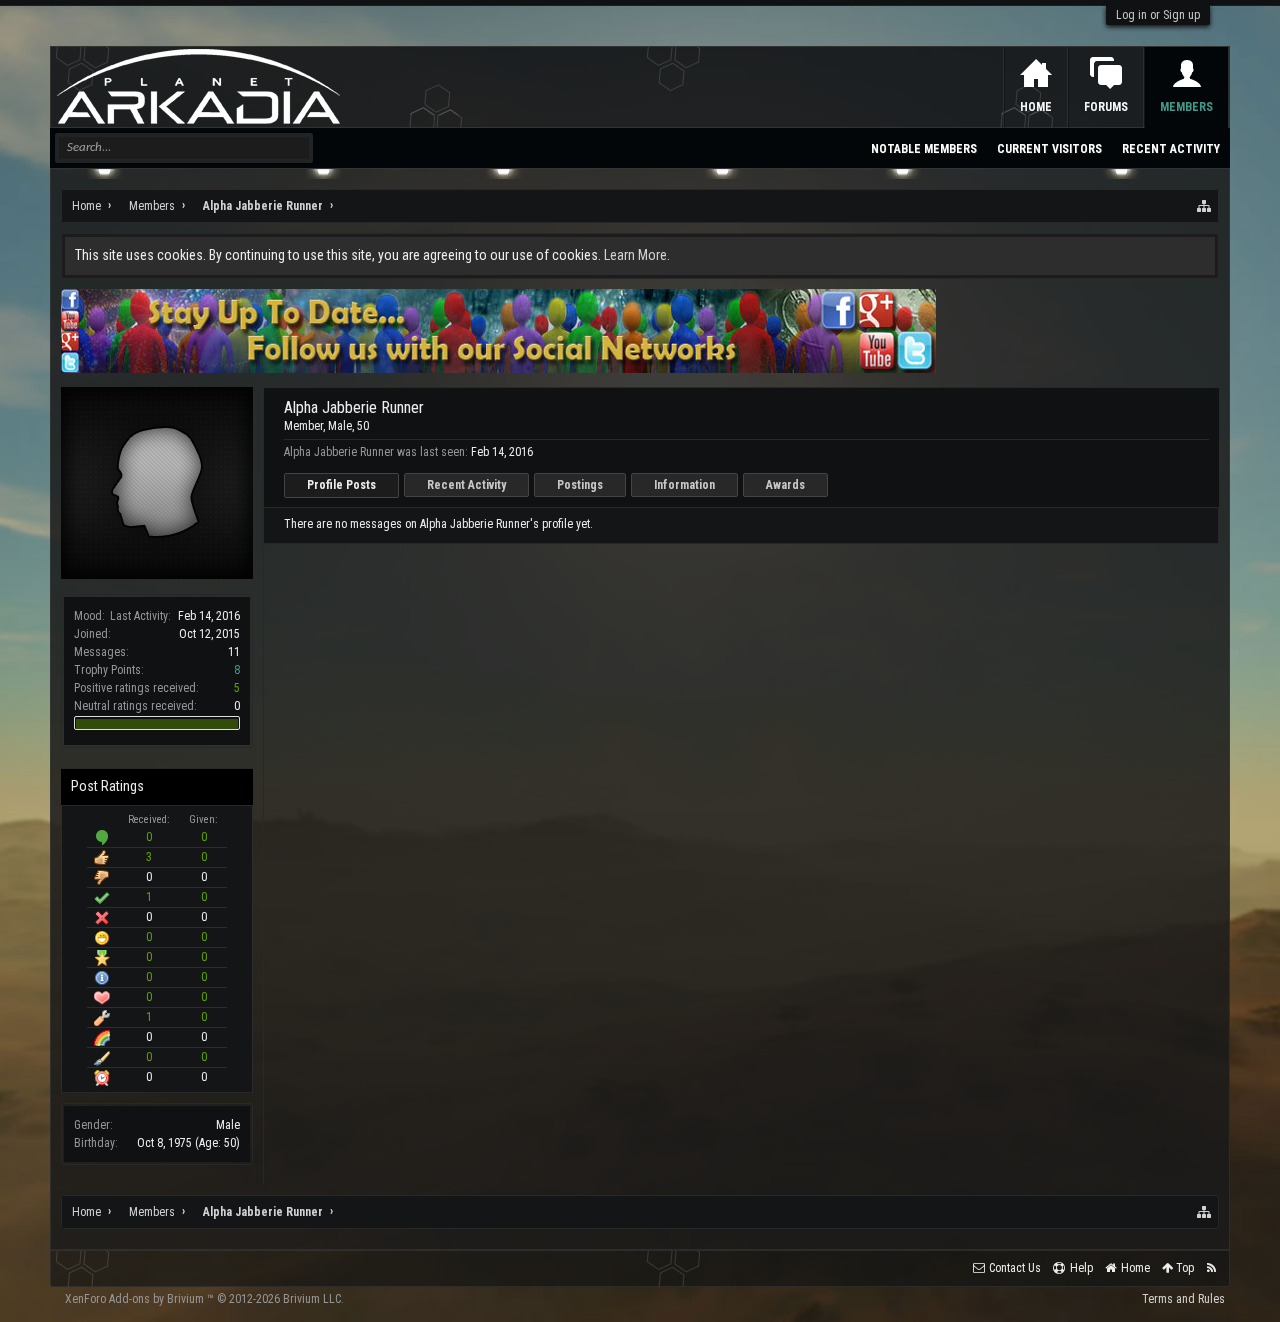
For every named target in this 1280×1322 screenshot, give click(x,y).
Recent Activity (466, 485)
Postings (580, 485)
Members (1186, 107)
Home (1036, 107)
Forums (1106, 107)
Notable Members (924, 149)
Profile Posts (341, 485)
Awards (785, 485)
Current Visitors (1049, 149)
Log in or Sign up (1158, 15)
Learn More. (637, 255)
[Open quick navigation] (1205, 206)
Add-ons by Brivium (204, 1299)
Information (684, 485)
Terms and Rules (1183, 1299)
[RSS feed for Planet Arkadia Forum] (1211, 1268)
